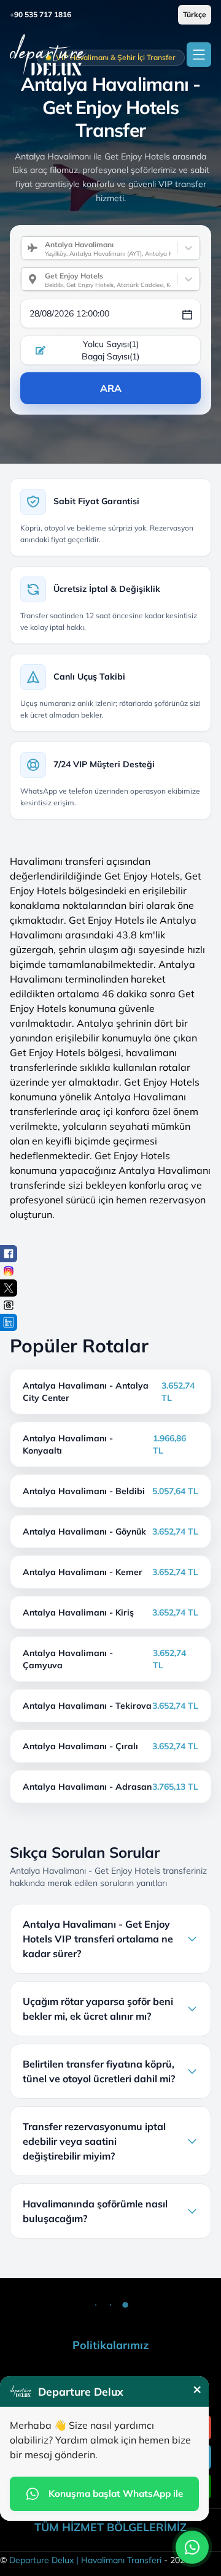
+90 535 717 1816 (41, 14)
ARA (111, 388)
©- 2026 (95, 2560)
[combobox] (40, 248)
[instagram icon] (9, 1271)
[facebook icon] (9, 1254)
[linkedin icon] (9, 1322)
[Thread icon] (9, 1305)
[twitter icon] (9, 1288)
